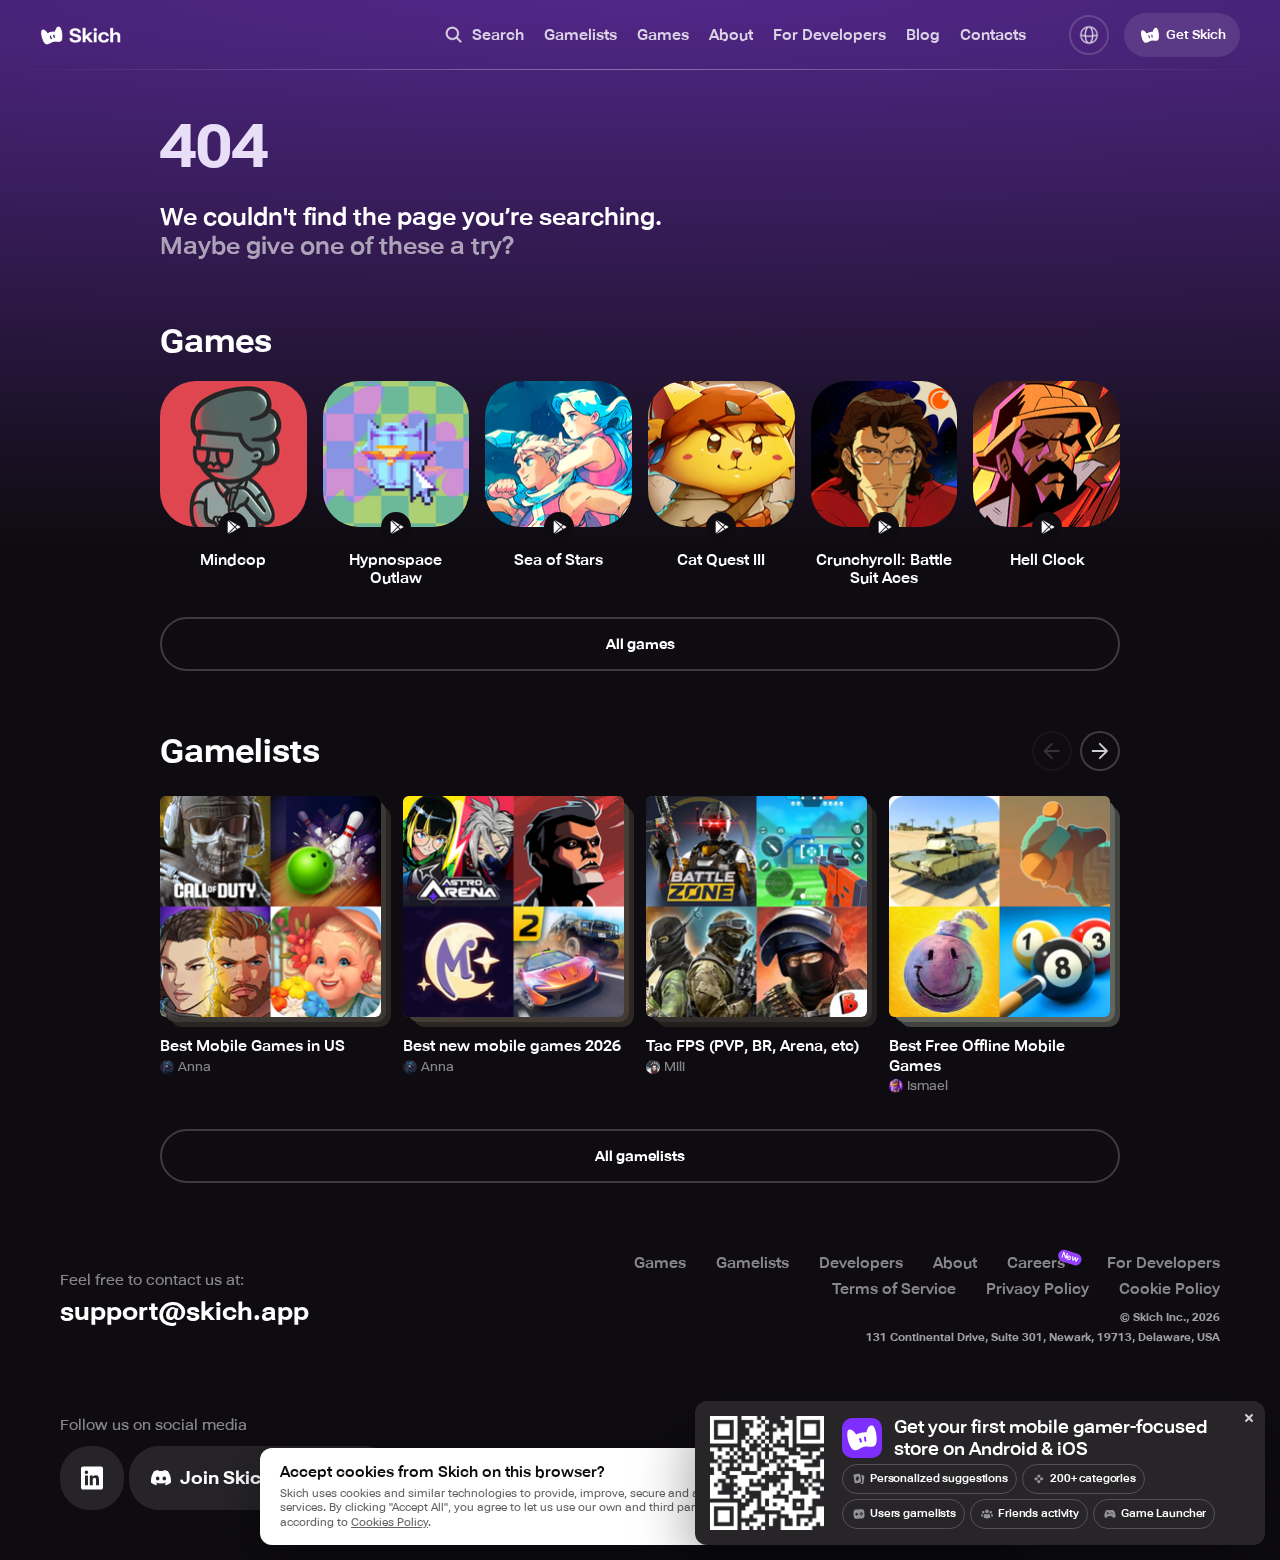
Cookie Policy (1169, 1289)
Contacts (993, 35)
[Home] (80, 35)
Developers (861, 1263)
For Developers (829, 35)
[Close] (1249, 1419)
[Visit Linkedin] (92, 1478)
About (731, 35)
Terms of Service (894, 1289)
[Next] (1100, 751)
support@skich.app (184, 1311)
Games (663, 35)
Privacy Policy (1037, 1289)
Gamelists (580, 35)
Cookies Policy (389, 1522)
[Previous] (1052, 751)
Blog (923, 35)
